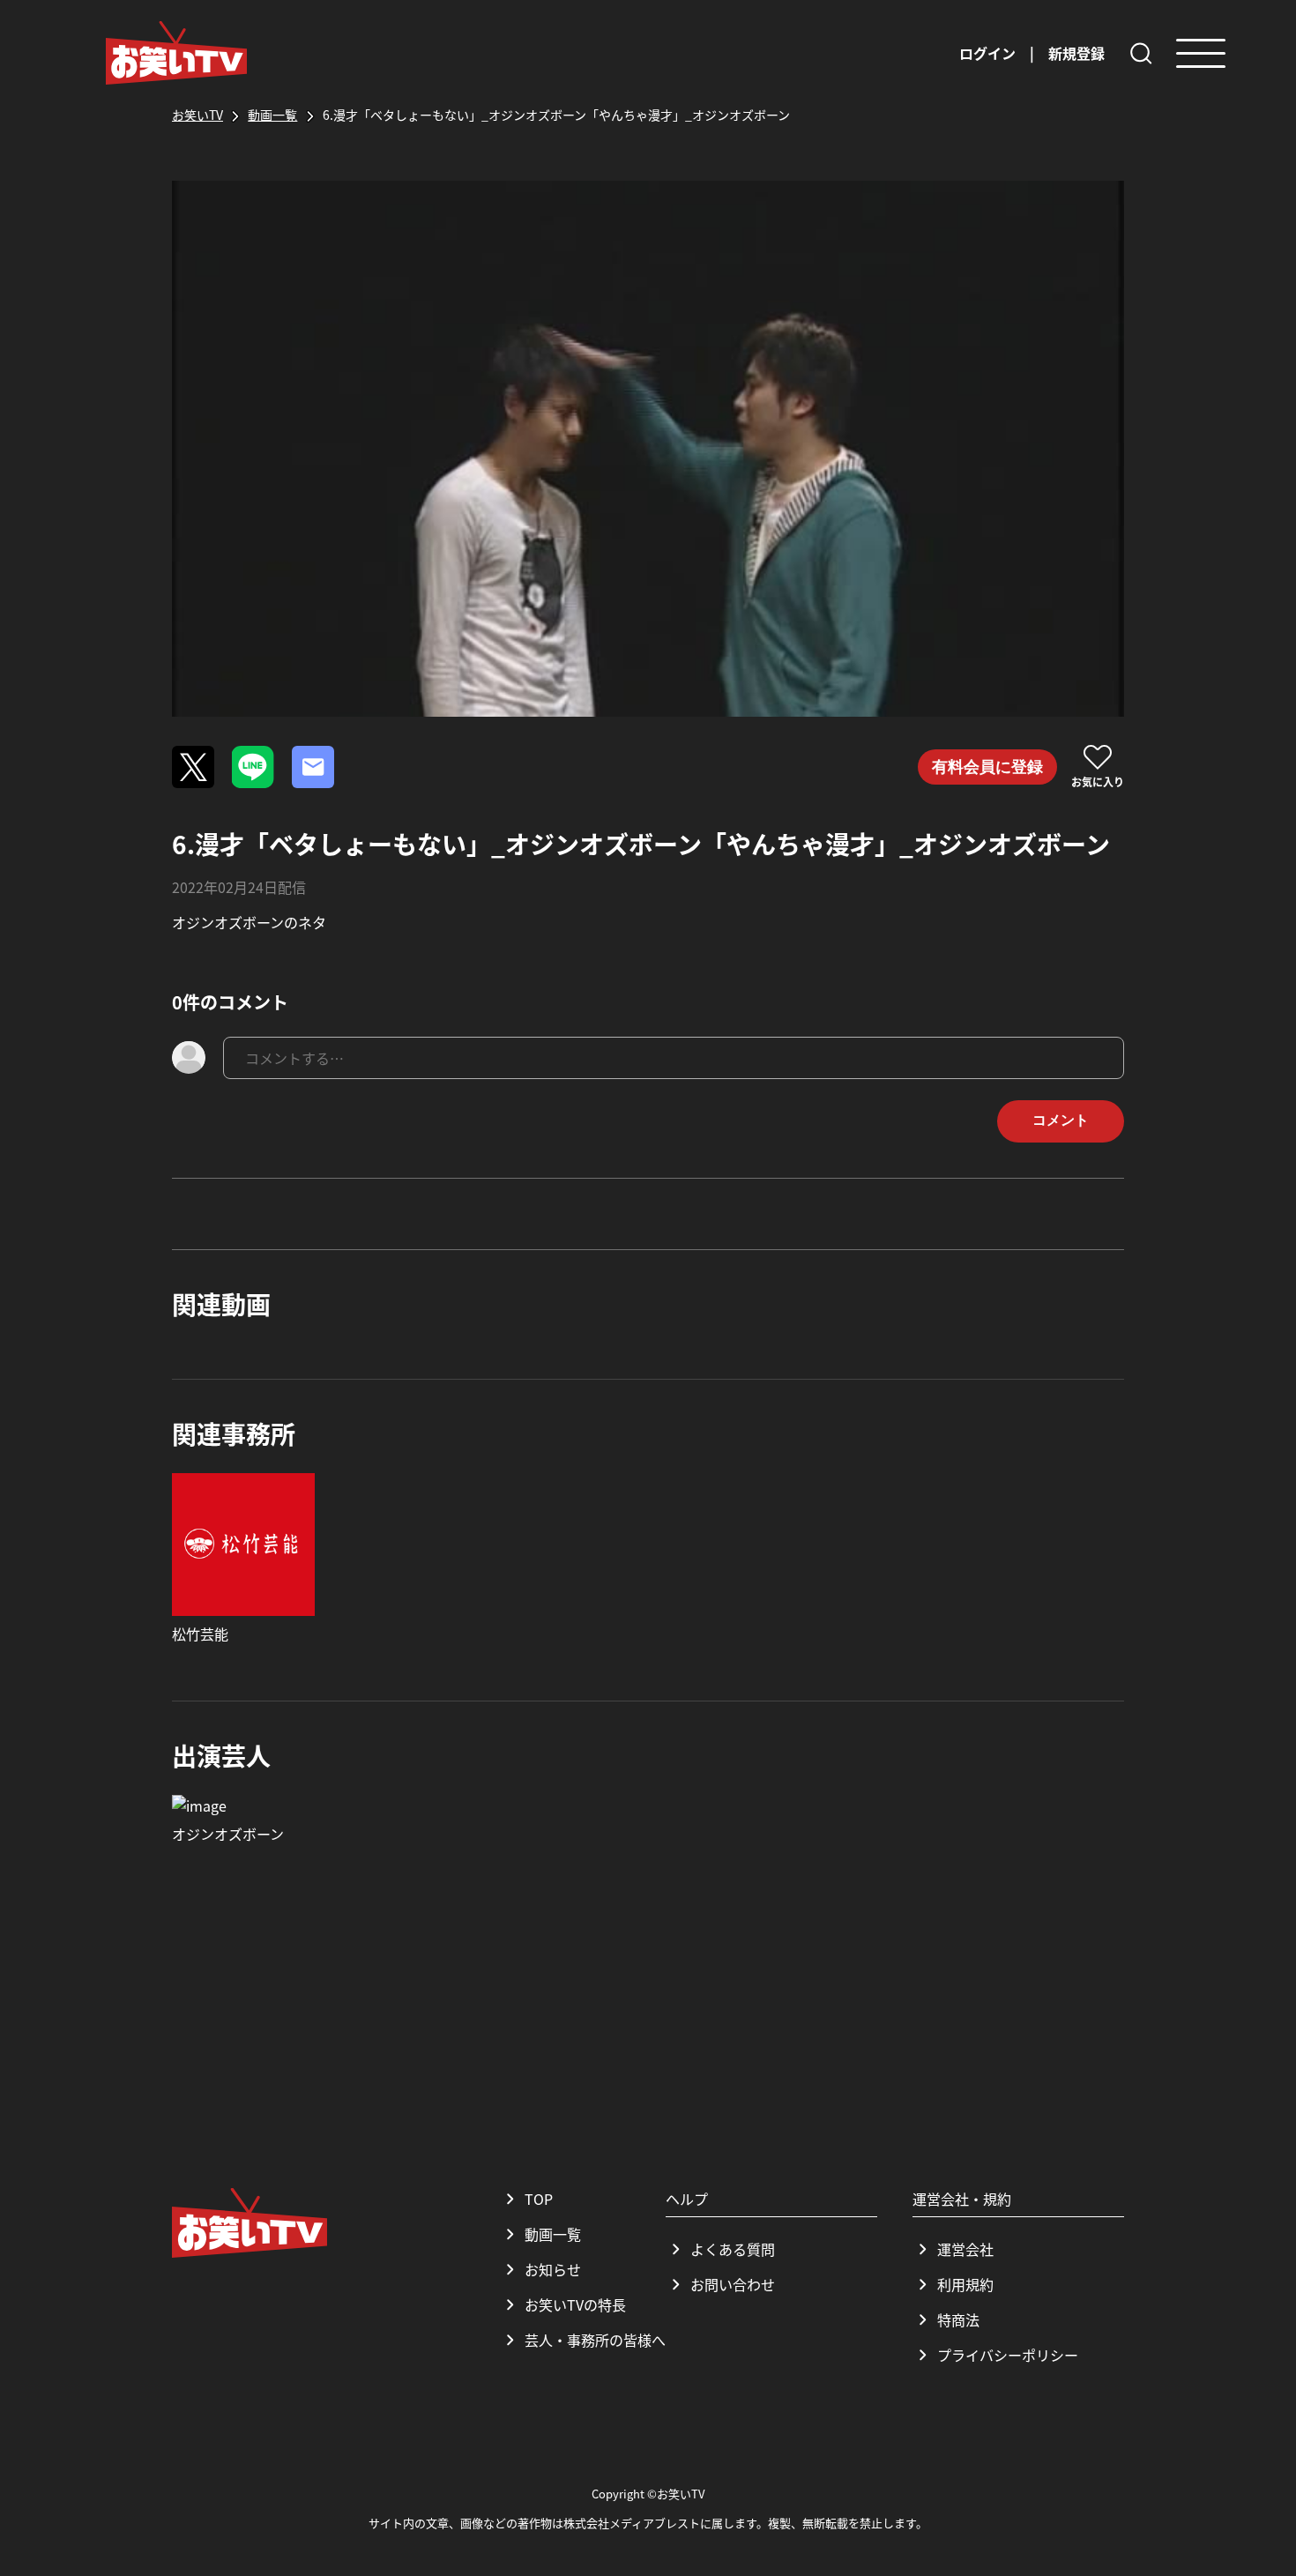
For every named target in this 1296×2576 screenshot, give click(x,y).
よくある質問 (733, 2249)
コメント (1061, 1120)
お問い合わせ (733, 2284)
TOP (539, 2199)
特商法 (958, 2319)
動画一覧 (553, 2234)
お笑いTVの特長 (575, 2304)
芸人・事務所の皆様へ (595, 2340)
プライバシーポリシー (1008, 2355)
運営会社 (965, 2249)
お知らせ (553, 2269)
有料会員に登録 (987, 767)
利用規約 (965, 2284)
